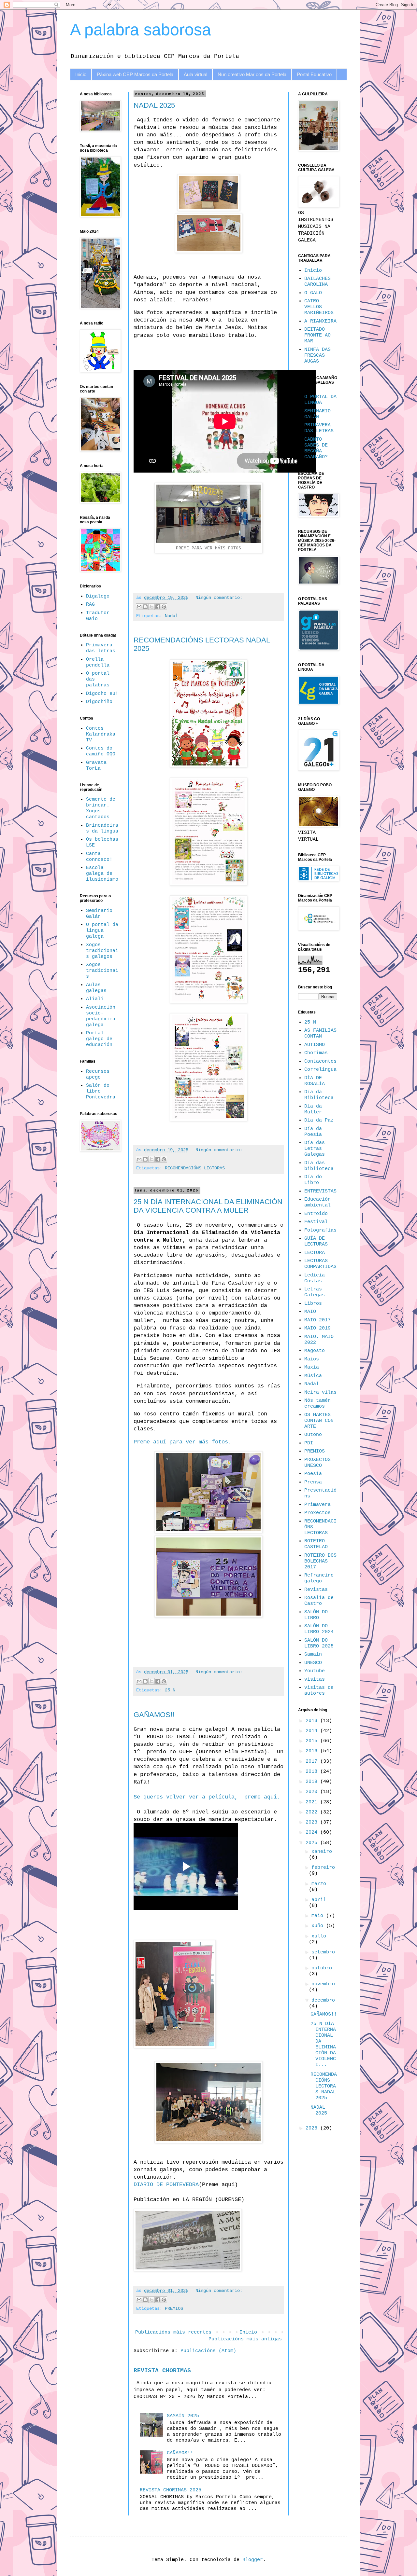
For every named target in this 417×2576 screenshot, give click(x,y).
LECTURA (315, 1253)
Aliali (95, 999)
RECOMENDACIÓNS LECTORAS (195, 1168)
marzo (319, 1884)
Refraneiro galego (319, 1578)
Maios (312, 1359)
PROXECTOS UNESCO (317, 1463)
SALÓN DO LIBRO (316, 1615)
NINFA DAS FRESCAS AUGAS (317, 356)
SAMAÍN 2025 (183, 2416)
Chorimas (316, 1053)
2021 (313, 1802)
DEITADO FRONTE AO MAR (317, 335)
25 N (170, 1690)
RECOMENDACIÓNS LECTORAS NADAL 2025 (324, 2086)
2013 (313, 1721)
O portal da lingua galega (102, 931)
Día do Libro (313, 1180)
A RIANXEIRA (320, 321)
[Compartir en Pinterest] (164, 607)
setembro (323, 1952)
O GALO (313, 293)
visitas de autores (319, 1691)
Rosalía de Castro (319, 1601)
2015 (313, 1741)
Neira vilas (320, 1392)
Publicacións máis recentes (173, 2332)
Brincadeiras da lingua (102, 828)
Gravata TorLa (96, 766)
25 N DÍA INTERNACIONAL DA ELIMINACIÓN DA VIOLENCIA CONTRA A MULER (208, 1206)
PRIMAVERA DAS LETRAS (319, 428)
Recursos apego (98, 1074)
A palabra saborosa (141, 30)
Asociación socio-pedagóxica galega (101, 1016)
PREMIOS (174, 2309)
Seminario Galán (99, 914)
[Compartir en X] (151, 607)
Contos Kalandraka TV (101, 734)
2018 (313, 1772)
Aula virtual (195, 74)
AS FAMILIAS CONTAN (320, 1033)
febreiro (323, 1868)
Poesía (313, 1474)
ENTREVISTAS (320, 1191)
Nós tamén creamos (317, 1404)
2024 (313, 1832)
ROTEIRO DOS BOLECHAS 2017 (320, 1561)
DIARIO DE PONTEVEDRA (166, 2185)
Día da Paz (319, 1120)
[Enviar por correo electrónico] (139, 607)
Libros (313, 1304)
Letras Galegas (315, 1292)
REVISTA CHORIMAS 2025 (171, 2490)
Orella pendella (98, 662)
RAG (90, 605)
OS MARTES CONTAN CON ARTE (319, 1421)
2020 (313, 1792)
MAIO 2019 (317, 1328)
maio (319, 1916)
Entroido (316, 1214)
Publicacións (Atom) (208, 2351)
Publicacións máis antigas (245, 2339)
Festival (316, 1222)
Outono (313, 1435)
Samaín (313, 1654)
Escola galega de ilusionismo (102, 874)
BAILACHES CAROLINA (317, 282)
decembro (323, 2000)
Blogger (253, 2560)
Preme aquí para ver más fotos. (182, 1442)
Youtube (315, 1671)
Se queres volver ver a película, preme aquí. (207, 1797)
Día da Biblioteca (319, 1095)
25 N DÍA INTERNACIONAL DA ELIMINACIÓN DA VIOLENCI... (323, 2044)
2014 (313, 1731)
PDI (309, 1443)
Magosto (315, 1351)
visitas (315, 1680)
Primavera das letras (101, 648)
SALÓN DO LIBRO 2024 (319, 1629)
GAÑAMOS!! (154, 1715)
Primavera (317, 1505)
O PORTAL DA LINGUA (320, 400)
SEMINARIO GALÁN (317, 414)
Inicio (81, 74)
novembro (323, 1984)
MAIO (310, 1312)
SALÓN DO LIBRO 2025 (319, 1643)
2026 (313, 2128)
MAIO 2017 (317, 1320)
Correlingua (320, 1070)
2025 (313, 1843)
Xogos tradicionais (102, 971)
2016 (313, 1751)
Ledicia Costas (315, 1278)
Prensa (313, 1482)
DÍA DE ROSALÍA (315, 1081)
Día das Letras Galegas (315, 1149)
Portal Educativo (314, 74)
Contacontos (320, 1061)
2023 (313, 1822)
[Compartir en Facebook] (158, 607)
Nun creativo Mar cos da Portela (252, 74)
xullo (319, 1936)
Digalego (98, 596)
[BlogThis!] (145, 607)
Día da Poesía (313, 1132)
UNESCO (313, 1663)
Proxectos (317, 1513)
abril (319, 1900)
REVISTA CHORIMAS (162, 2371)
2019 (313, 1782)
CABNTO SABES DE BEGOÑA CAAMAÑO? (316, 448)
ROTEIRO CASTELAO (316, 1544)
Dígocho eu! (102, 694)
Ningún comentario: (219, 598)
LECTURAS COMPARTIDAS (320, 1264)
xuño (319, 1926)
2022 (313, 1812)
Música (313, 1376)
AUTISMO (315, 1045)
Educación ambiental (317, 1202)
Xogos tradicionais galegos (102, 951)
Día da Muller (313, 1109)
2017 (313, 1762)
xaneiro (322, 1852)
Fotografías (320, 1230)
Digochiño (99, 702)
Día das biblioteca (319, 1166)
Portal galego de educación (99, 1039)
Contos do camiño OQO (101, 751)
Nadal (171, 616)
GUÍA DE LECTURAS (316, 1241)
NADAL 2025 (154, 105)
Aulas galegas (96, 988)
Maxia (312, 1367)
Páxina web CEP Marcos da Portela (135, 74)
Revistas (316, 1590)
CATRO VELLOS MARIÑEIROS (319, 307)
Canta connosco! (99, 857)
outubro (322, 1968)
